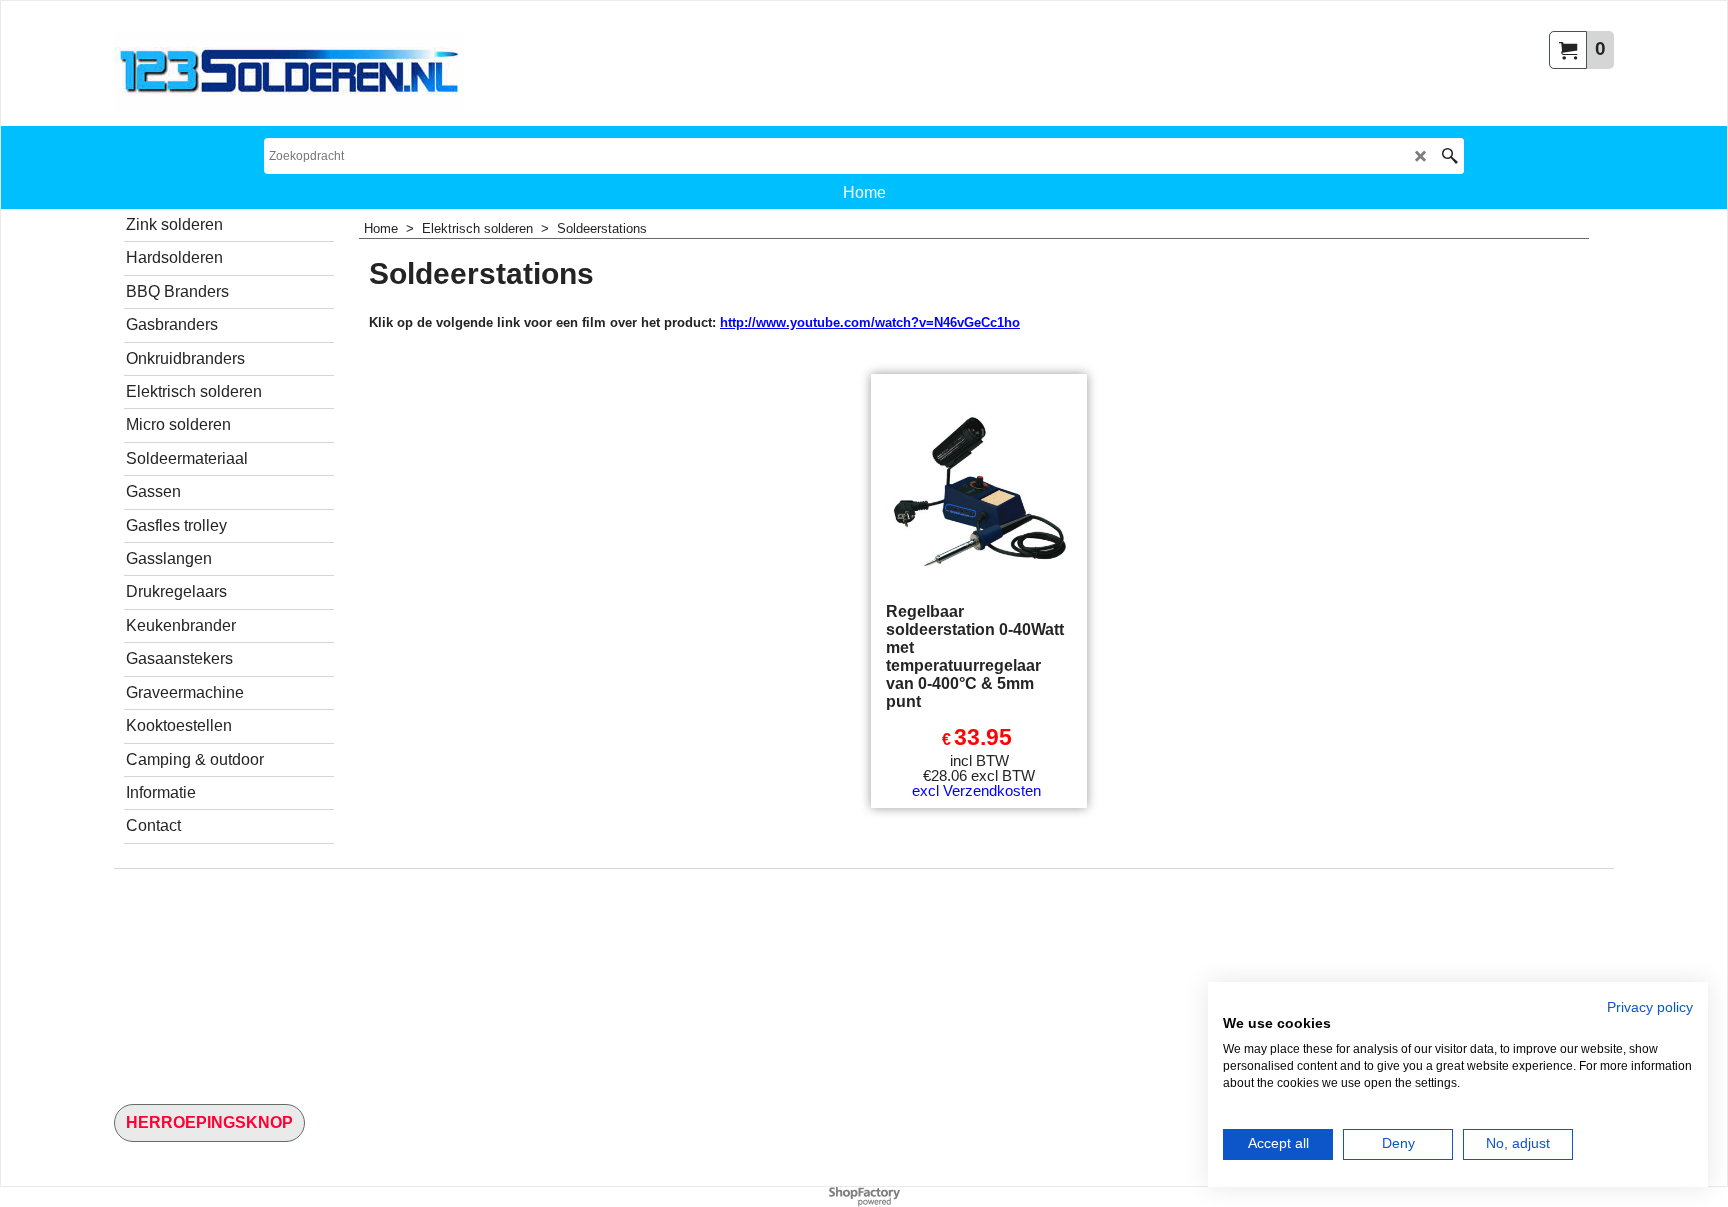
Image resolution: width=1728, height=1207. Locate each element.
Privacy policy (1650, 1007)
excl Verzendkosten (976, 790)
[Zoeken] (1449, 156)
